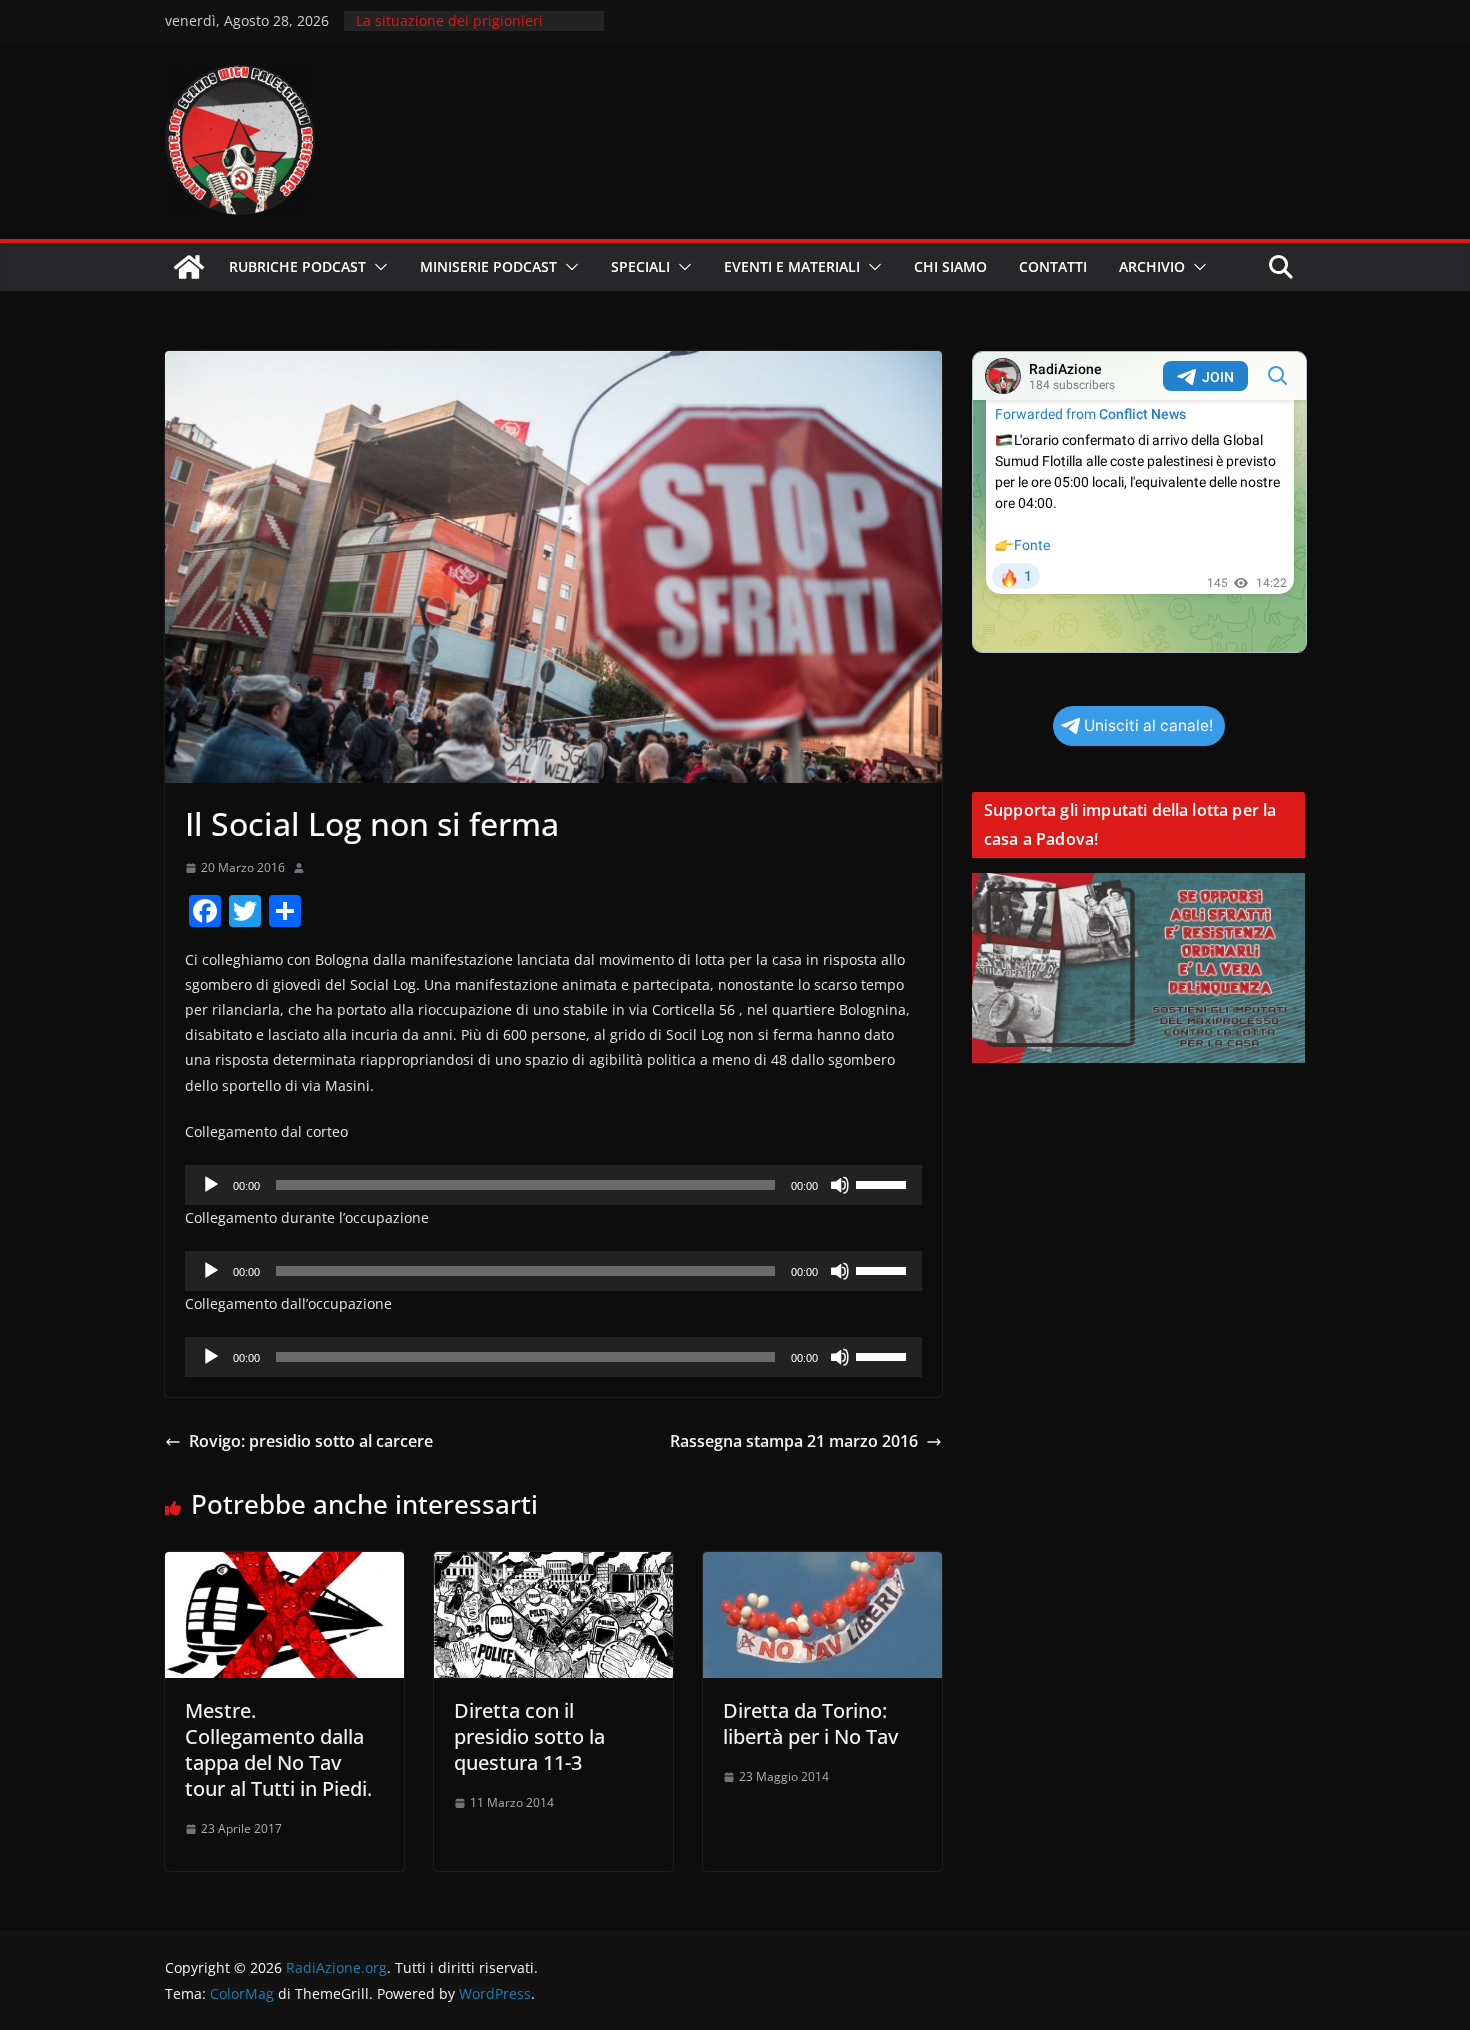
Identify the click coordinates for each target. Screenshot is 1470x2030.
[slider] (884, 1183)
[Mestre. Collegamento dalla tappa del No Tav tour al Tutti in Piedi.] (284, 1566)
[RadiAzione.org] (189, 267)
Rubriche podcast (297, 266)
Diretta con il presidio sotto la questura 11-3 (529, 1736)
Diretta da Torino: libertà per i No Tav (810, 1723)
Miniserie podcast (488, 266)
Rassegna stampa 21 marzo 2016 (794, 1441)
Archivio (1152, 266)
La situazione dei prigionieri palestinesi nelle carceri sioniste (464, 30)
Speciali (640, 266)
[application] (553, 1185)
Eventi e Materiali (792, 266)
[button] (377, 267)
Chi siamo (950, 266)
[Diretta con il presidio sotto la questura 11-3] (553, 1566)
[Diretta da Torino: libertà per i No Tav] (822, 1566)
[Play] (211, 1185)
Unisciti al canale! (1148, 725)
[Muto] (840, 1185)
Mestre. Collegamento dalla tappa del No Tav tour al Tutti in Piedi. (278, 1749)
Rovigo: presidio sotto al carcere (311, 1441)
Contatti (1053, 266)
